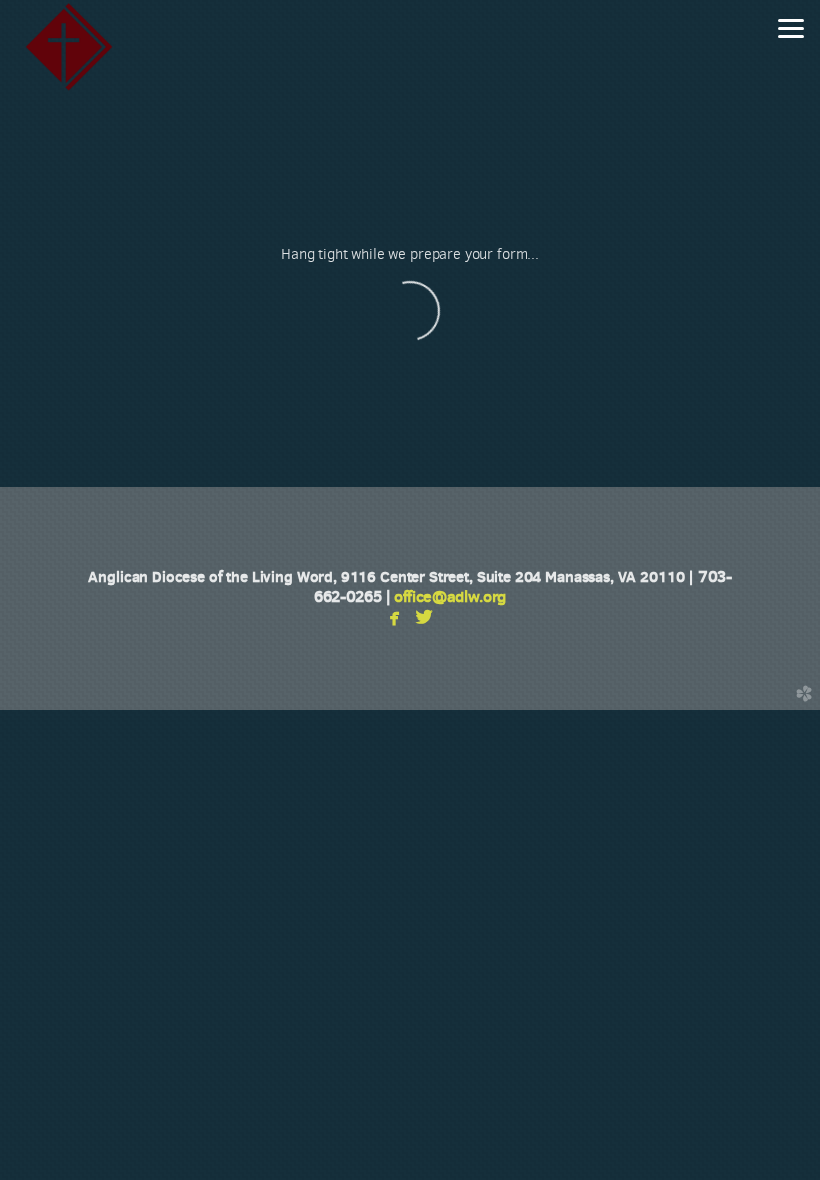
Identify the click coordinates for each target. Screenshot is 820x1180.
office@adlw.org (450, 596)
